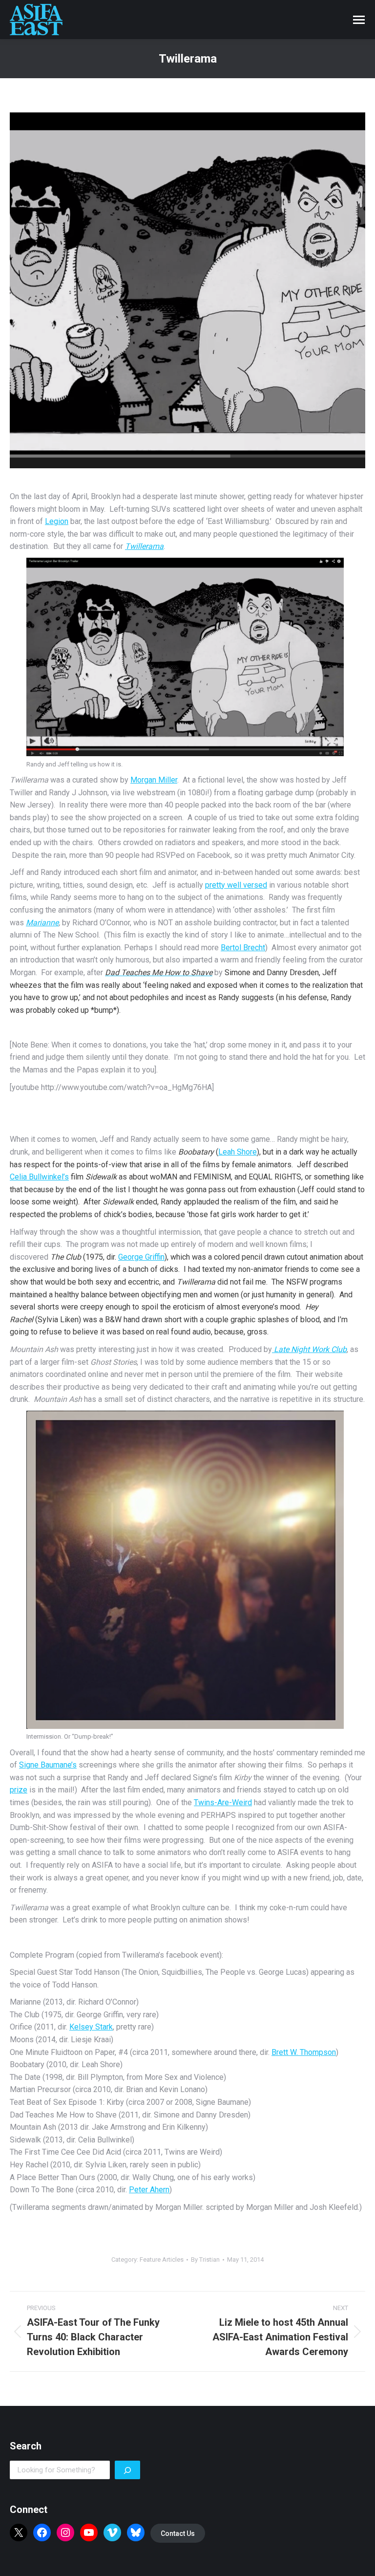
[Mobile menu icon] (359, 20)
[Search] (127, 2470)
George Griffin (141, 1257)
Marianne (42, 923)
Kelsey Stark (91, 2027)
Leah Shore (238, 1152)
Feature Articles (162, 2259)
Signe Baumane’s (48, 1765)
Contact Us (178, 2533)
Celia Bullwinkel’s (39, 1177)
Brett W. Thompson (304, 2052)
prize (19, 1790)
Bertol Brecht (243, 948)
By (205, 2259)
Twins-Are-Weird (223, 1802)
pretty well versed (236, 885)
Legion (57, 521)
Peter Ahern (149, 2190)
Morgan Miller (154, 780)
